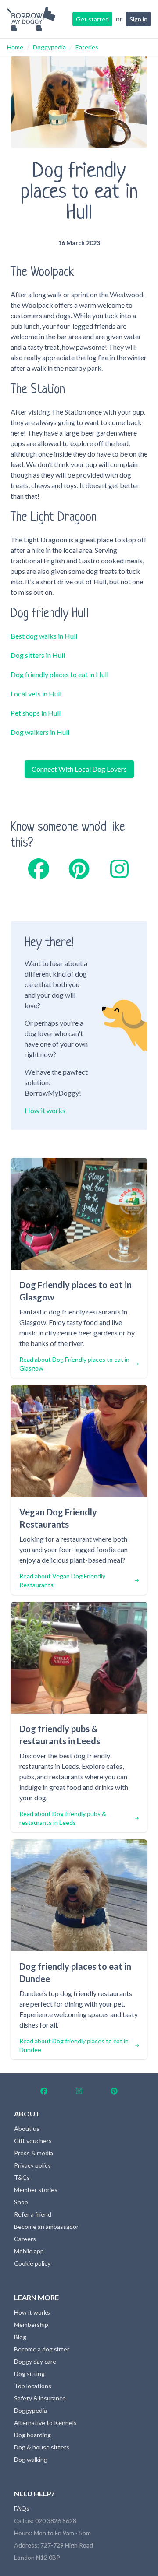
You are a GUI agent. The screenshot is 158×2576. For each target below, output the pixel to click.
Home (15, 47)
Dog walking (31, 2459)
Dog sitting (29, 2374)
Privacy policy (32, 2165)
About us (27, 2128)
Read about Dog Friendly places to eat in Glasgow (74, 1364)
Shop (21, 2202)
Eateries (87, 47)
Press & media (34, 2153)
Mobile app (29, 2251)
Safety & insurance (40, 2398)
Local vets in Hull (36, 694)
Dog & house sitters (42, 2447)
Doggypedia (49, 47)
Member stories (36, 2190)
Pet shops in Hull (36, 713)
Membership (31, 2325)
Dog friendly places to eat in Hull (59, 674)
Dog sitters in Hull (38, 655)
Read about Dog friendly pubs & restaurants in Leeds (63, 1818)
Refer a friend (33, 2214)
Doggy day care (35, 2361)
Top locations (33, 2386)
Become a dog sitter (42, 2349)
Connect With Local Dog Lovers (79, 769)
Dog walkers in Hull (40, 732)
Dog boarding (32, 2435)
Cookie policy (32, 2263)
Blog (20, 2337)
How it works (45, 1110)
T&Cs (22, 2177)
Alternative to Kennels (45, 2423)
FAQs (22, 2508)
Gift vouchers (33, 2141)
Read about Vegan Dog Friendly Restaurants (62, 1580)
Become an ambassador (46, 2226)
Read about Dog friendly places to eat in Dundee (74, 2045)
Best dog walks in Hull (44, 636)
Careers (25, 2239)
